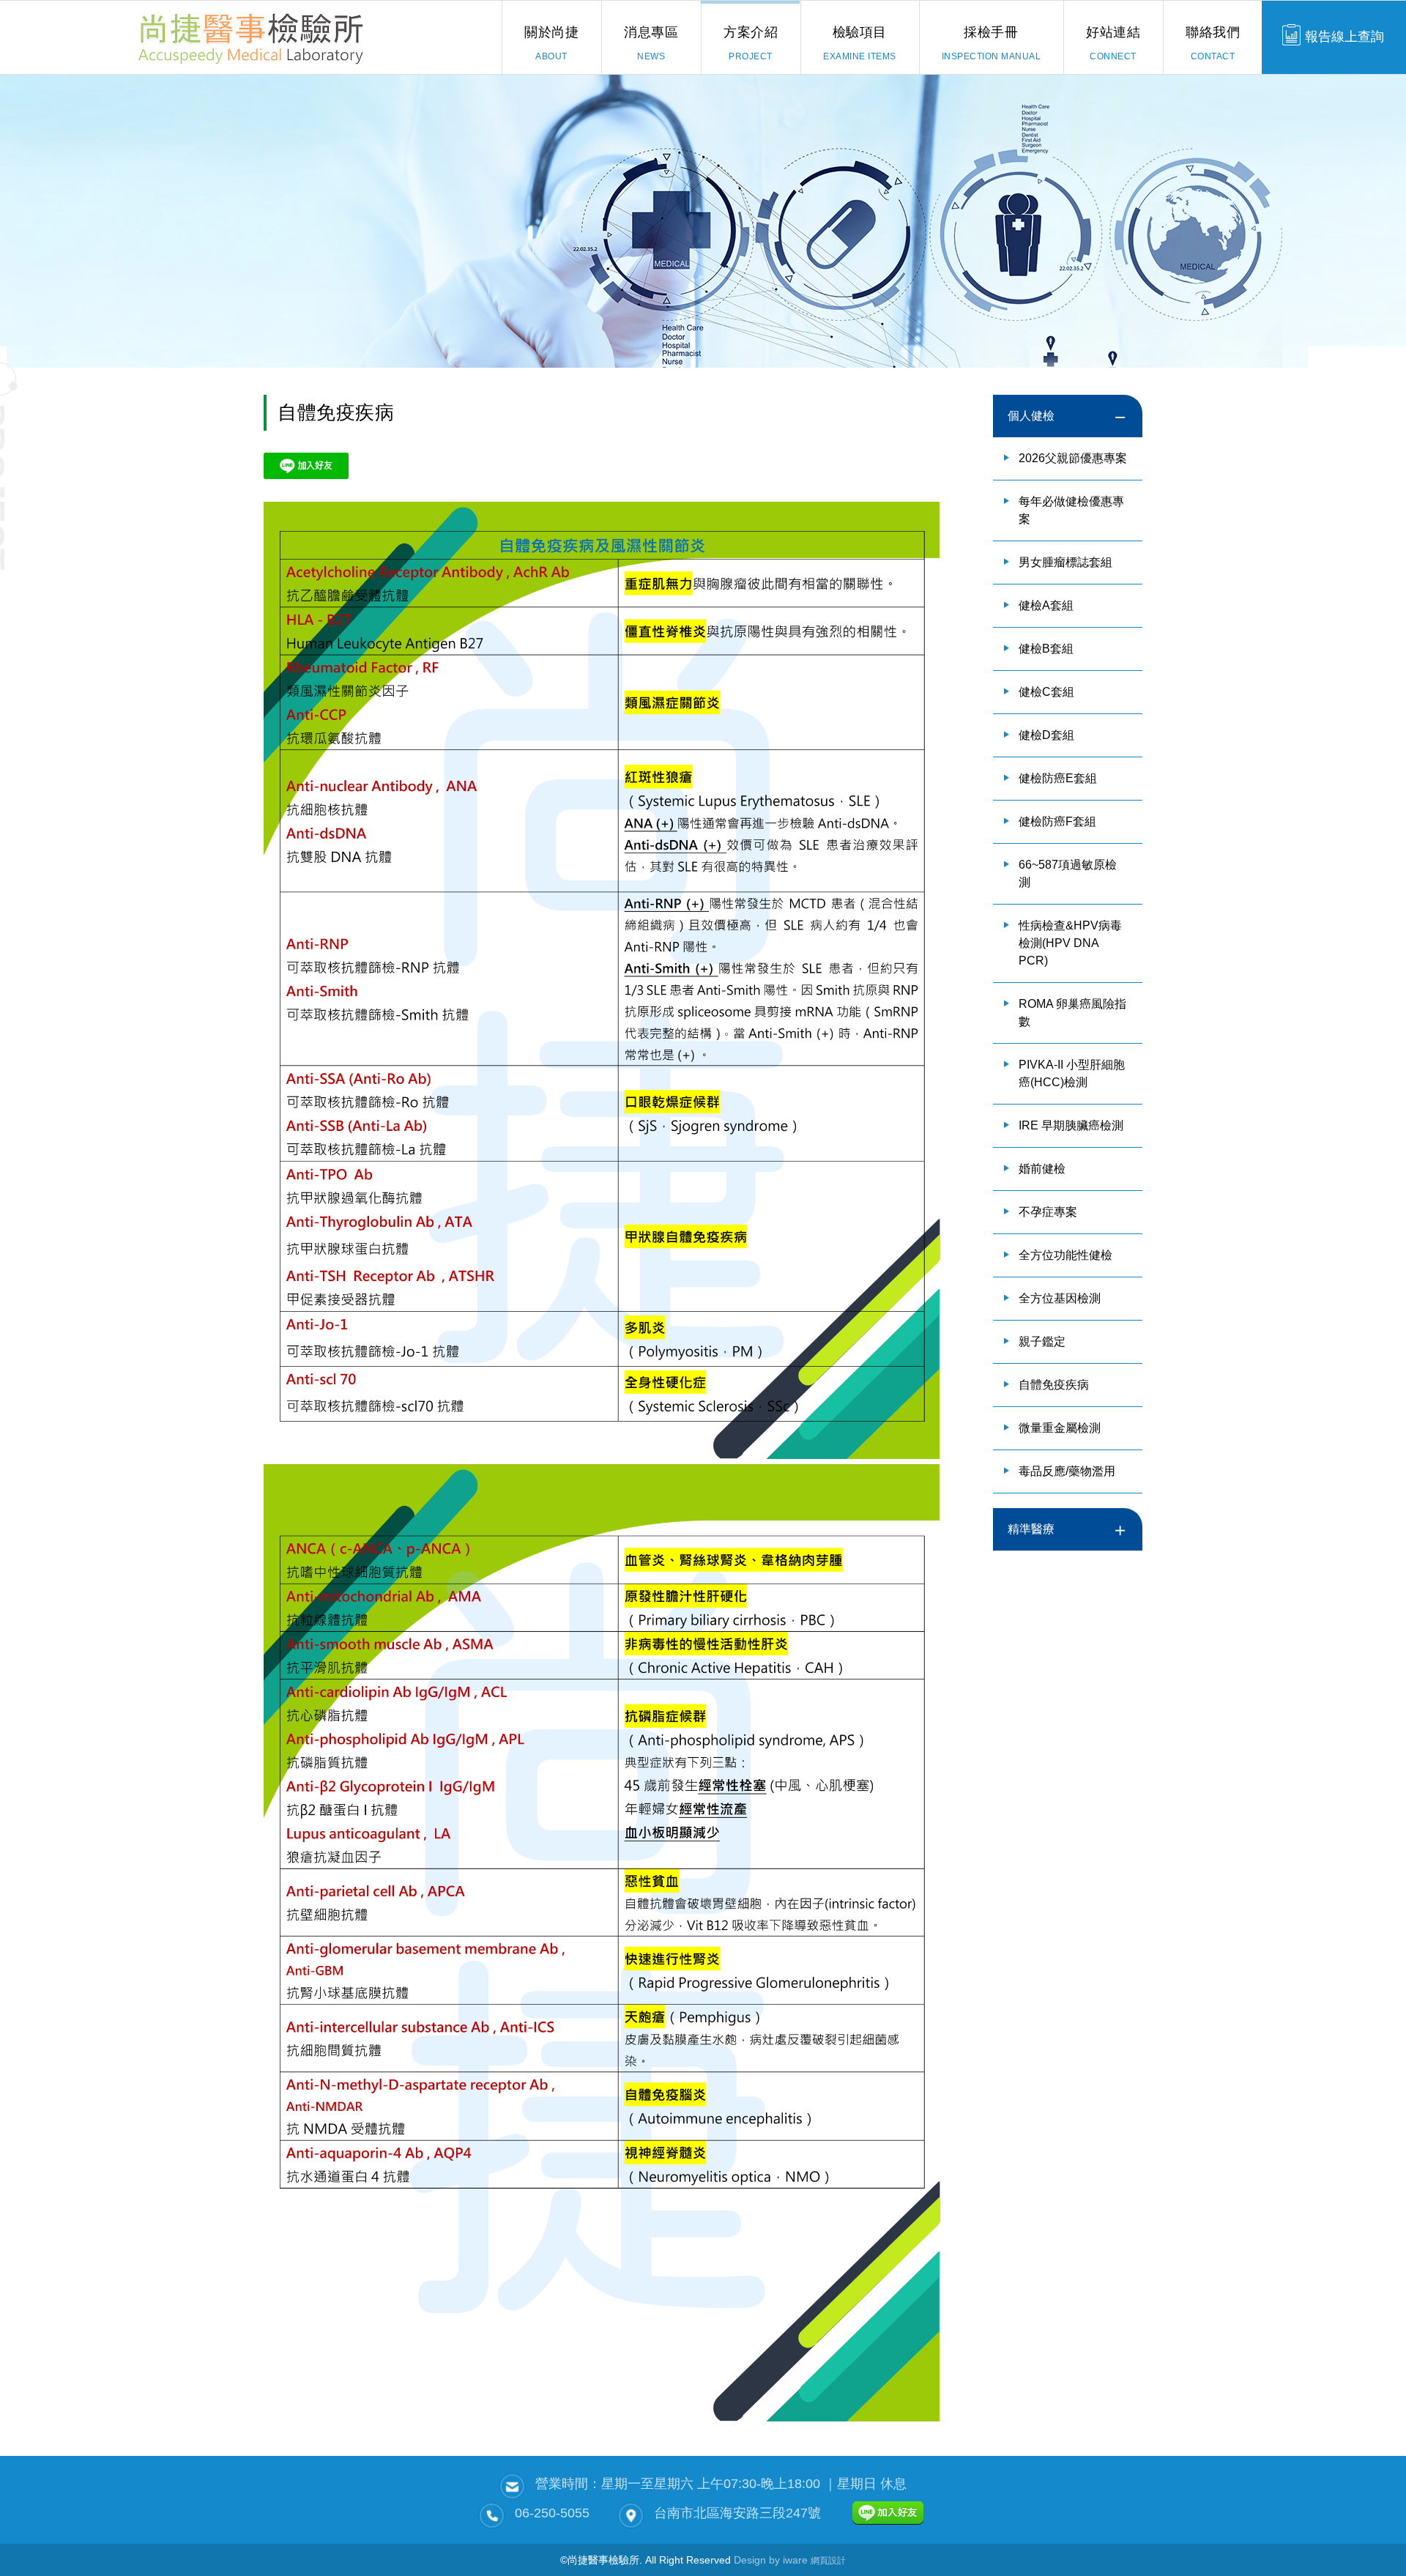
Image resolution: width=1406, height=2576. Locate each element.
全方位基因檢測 (1060, 1298)
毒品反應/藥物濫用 (1067, 1471)
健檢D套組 (1046, 735)
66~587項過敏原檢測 (1068, 873)
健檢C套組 (1046, 692)
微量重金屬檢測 (1060, 1428)
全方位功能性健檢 (1065, 1255)
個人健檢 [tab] (1031, 416)
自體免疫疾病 (1054, 1385)
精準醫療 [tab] (1031, 1529)
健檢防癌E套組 (1058, 778)
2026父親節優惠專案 (1073, 458)
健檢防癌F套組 (1057, 821)
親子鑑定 (1042, 1341)
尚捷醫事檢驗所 (251, 37)
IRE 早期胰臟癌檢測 (1071, 1125)
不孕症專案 (1048, 1212)
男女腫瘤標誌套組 (1065, 562)
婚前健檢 (1042, 1169)
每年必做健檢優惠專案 (1071, 510)
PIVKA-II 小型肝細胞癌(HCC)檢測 (1072, 1073)
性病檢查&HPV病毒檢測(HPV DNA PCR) (1070, 943)
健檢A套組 (1046, 605)
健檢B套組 (1046, 649)
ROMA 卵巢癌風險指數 (1072, 1013)
